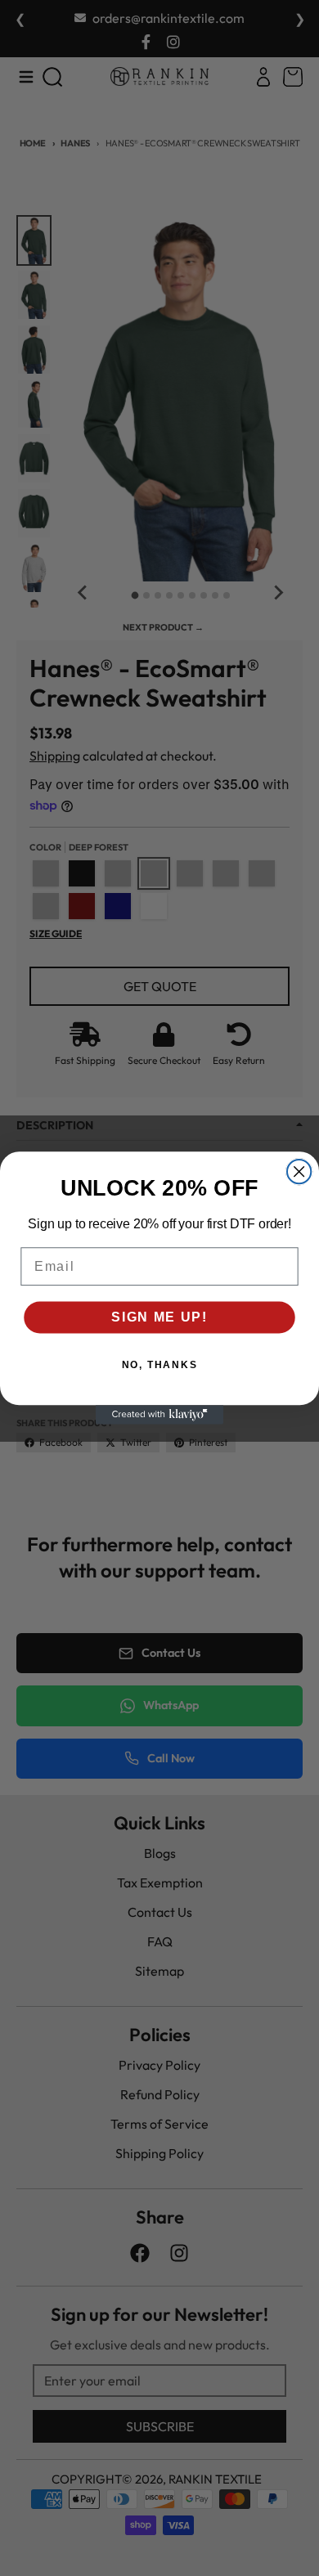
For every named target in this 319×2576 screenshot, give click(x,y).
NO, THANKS (160, 1366)
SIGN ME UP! (159, 1317)
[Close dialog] (299, 1171)
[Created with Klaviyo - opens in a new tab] (159, 1414)
